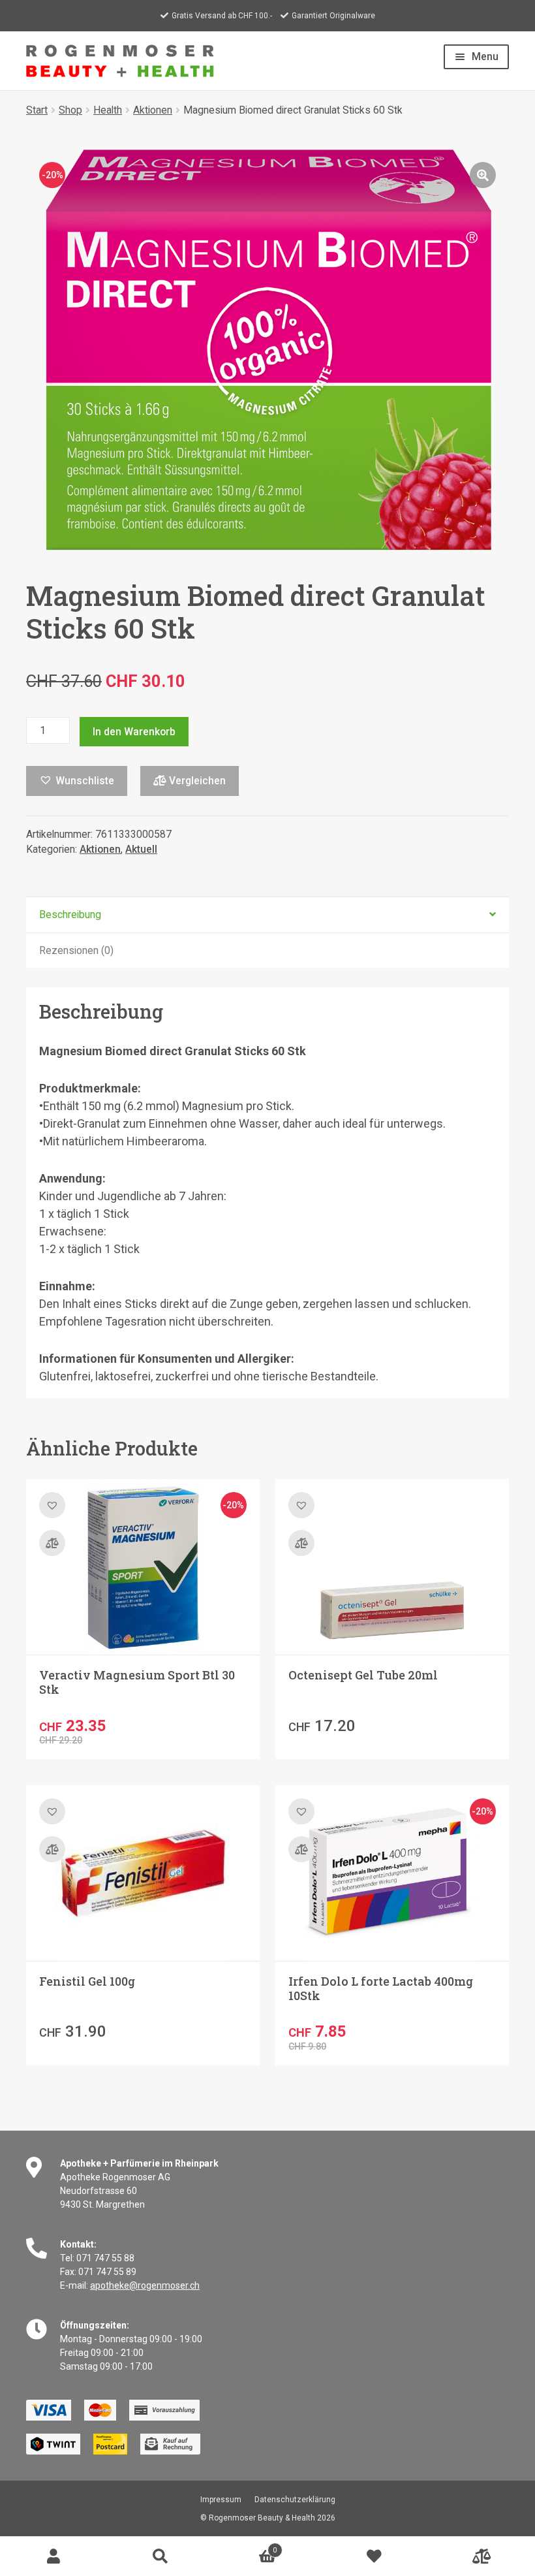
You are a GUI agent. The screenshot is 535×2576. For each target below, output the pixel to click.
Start (37, 110)
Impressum (221, 2500)
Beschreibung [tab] (70, 914)
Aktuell (141, 849)
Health (108, 110)
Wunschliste (374, 2556)
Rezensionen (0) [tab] (76, 950)
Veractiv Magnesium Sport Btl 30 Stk (137, 1682)
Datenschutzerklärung (295, 2500)
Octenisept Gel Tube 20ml (363, 1675)
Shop (70, 110)
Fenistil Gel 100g (87, 1981)
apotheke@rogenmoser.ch (145, 2285)
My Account (53, 2556)
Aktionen (153, 110)
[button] (483, 175)
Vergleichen (196, 781)
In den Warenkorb (134, 732)
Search (160, 2556)
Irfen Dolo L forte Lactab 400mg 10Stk (381, 1988)
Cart (245, 2546)
